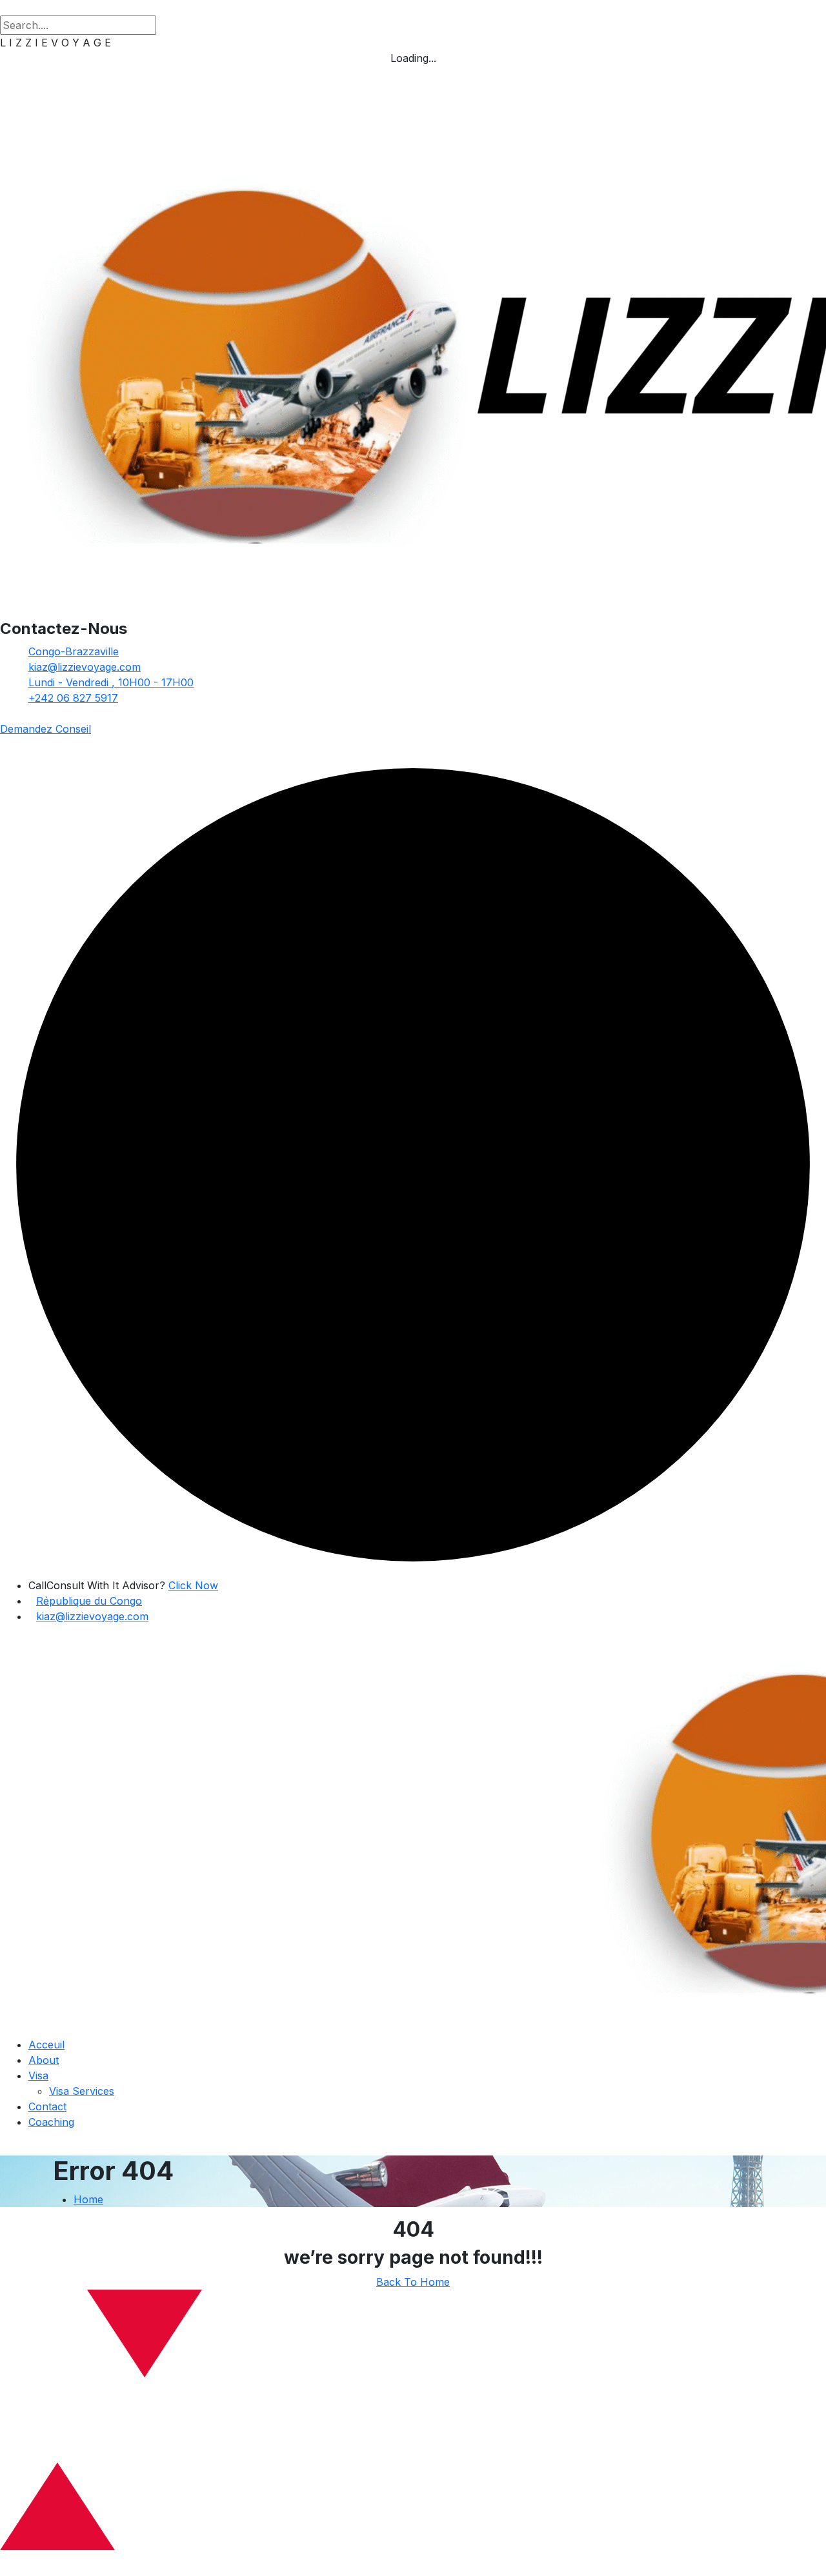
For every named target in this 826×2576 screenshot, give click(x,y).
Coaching (51, 2122)
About (44, 2060)
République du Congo (89, 1601)
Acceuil (46, 2045)
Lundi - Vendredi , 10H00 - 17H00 (111, 682)
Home (88, 2199)
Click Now (193, 1585)
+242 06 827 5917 (73, 698)
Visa (38, 2076)
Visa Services (82, 2091)
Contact (47, 2106)
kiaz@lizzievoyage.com (85, 667)
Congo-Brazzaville (74, 651)
